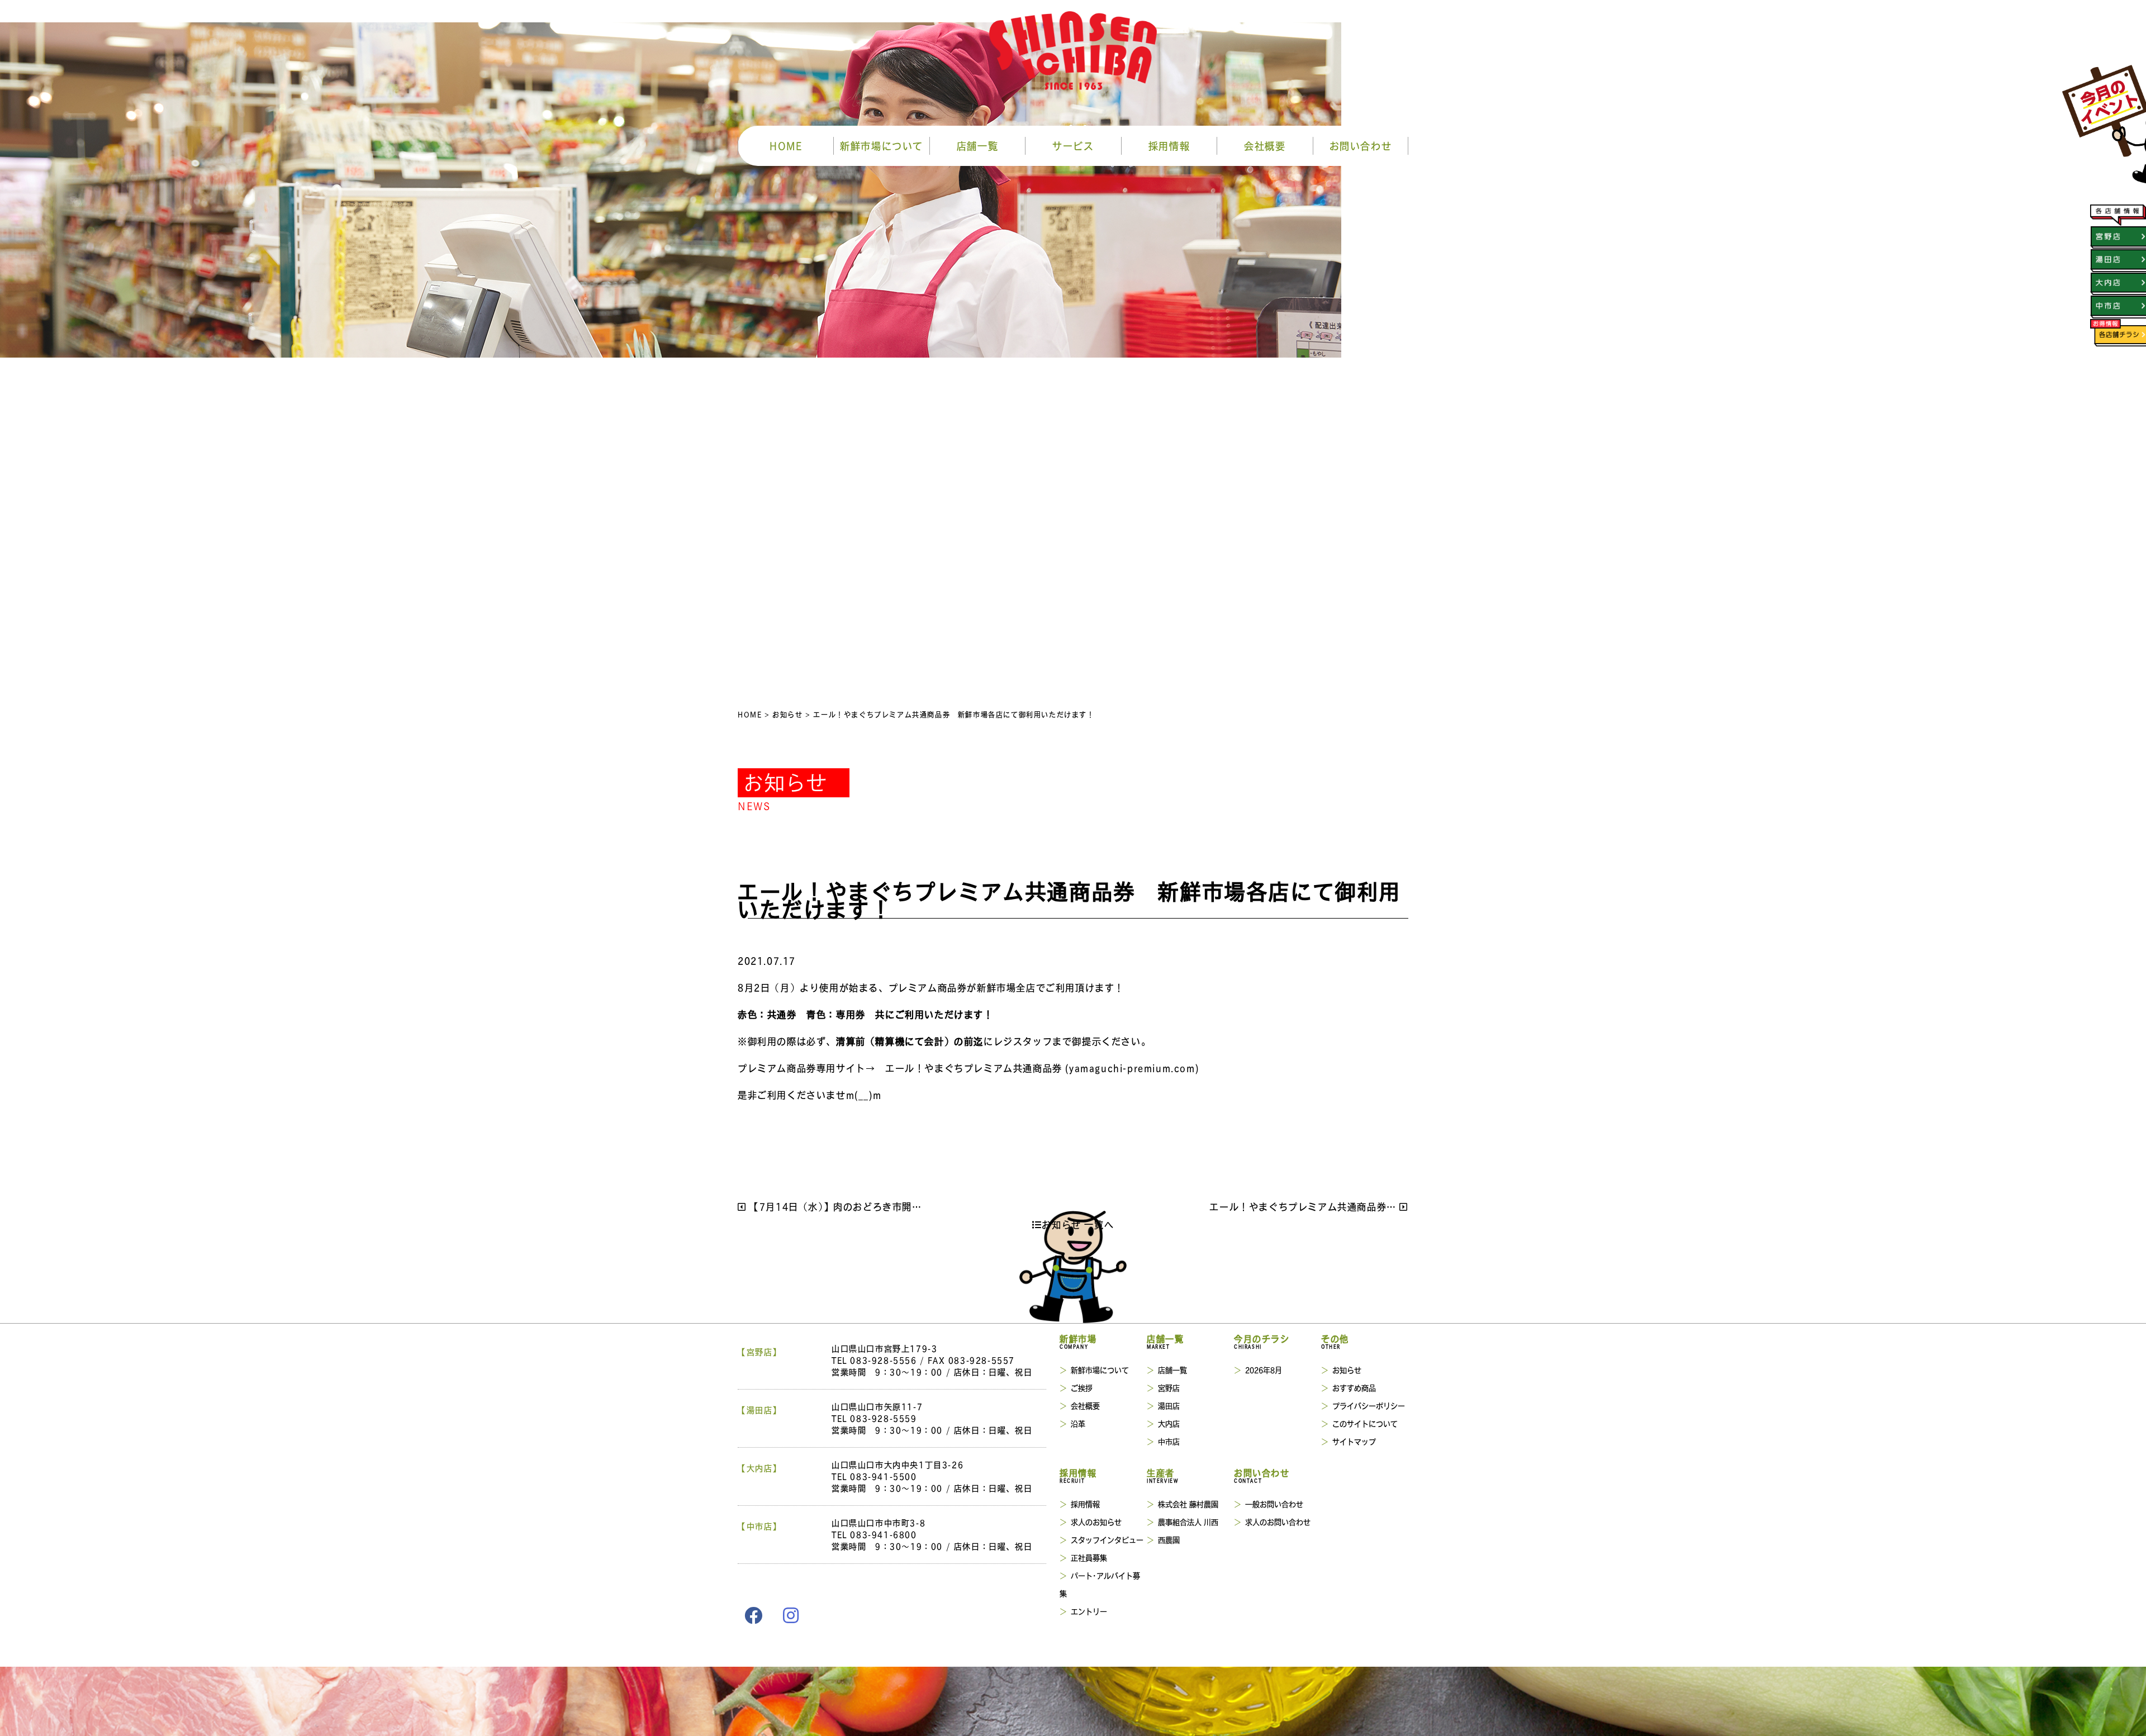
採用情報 (1169, 146)
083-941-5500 (883, 1476)
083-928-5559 (883, 1418)
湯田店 (1169, 1406)
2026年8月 (1264, 1370)
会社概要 (1265, 146)
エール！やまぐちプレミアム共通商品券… (1304, 1207)
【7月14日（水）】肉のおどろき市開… (834, 1207)
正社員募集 (1089, 1557)
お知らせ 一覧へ (1078, 1224)
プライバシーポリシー (1369, 1406)
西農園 (1169, 1540)
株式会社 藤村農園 (1188, 1504)
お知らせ (1347, 1370)
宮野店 (1169, 1388)
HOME (786, 146)
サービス (1073, 146)
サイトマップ (1354, 1441)
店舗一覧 (977, 146)
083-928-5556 (883, 1360)
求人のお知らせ (1096, 1522)
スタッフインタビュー (1107, 1540)
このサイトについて (1365, 1423)
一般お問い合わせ (1274, 1504)
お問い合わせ (1361, 146)
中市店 (1169, 1441)
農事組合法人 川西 (1188, 1522)
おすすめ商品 (1354, 1388)
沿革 (1078, 1423)
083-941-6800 (883, 1534)
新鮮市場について (882, 146)
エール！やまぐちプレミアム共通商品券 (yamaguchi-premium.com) (1042, 1068)
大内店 (1169, 1423)
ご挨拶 (1082, 1388)
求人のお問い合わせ (1278, 1522)
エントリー (1089, 1611)
